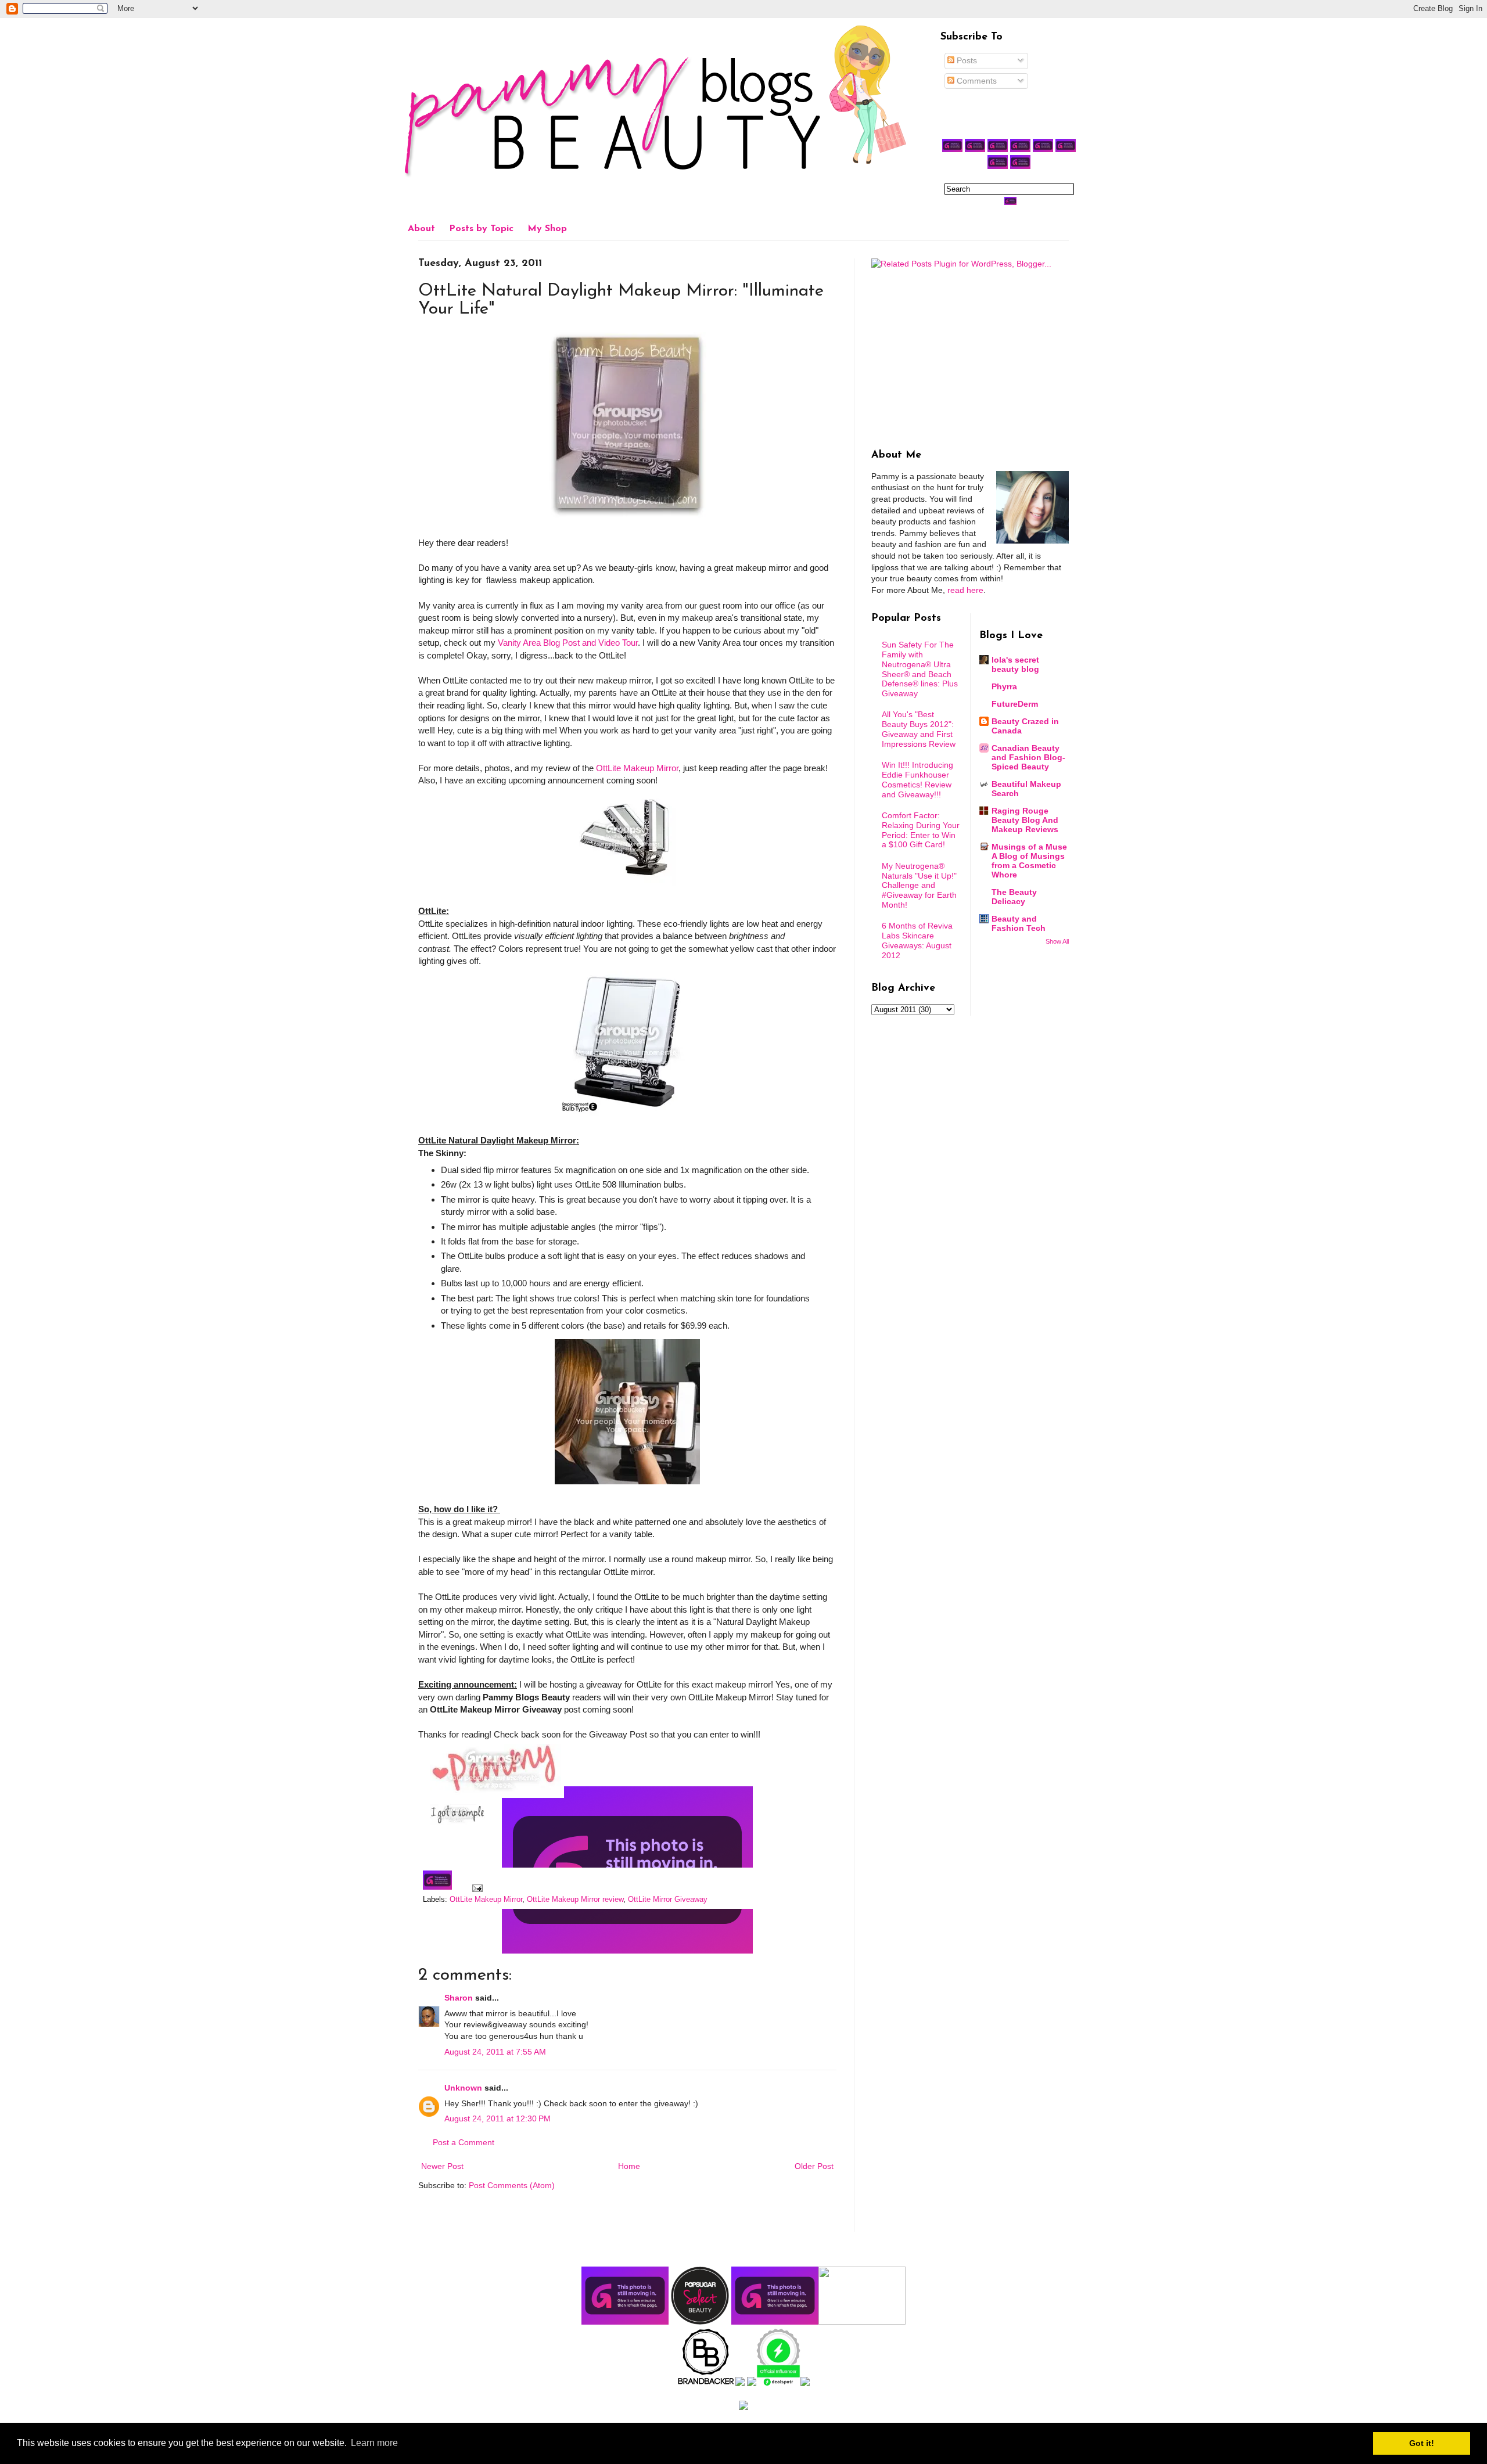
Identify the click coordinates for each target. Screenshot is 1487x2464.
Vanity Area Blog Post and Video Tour (568, 643)
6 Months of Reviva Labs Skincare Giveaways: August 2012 (917, 940)
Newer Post (442, 2166)
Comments (976, 81)
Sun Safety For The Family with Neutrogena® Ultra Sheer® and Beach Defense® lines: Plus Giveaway (920, 669)
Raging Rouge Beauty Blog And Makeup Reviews (1025, 820)
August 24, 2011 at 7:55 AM (495, 2052)
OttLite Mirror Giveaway (668, 1900)
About (421, 229)
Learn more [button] (374, 2443)
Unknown (463, 2088)
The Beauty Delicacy (1014, 897)
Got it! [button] (1422, 2443)
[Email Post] (476, 1887)
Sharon (459, 1998)
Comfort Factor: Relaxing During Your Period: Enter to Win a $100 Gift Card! (921, 830)
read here (965, 590)
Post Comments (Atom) (512, 2185)
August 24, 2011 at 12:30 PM (498, 2118)
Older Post (814, 2166)
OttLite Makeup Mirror (637, 768)
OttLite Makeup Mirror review (575, 1900)
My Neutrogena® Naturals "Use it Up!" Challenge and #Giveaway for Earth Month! (919, 885)
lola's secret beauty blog (1015, 664)
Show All (1057, 941)
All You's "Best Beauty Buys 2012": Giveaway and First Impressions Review (919, 729)
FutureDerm (1015, 704)
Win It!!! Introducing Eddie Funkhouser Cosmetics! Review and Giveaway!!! (917, 779)
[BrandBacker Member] (706, 2383)
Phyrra (1004, 686)
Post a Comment (464, 2142)
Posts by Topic (481, 229)
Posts (966, 60)
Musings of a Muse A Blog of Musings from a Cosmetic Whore (1029, 861)
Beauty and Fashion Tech (1019, 923)
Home (629, 2166)
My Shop (547, 229)
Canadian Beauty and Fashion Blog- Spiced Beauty (1028, 757)
